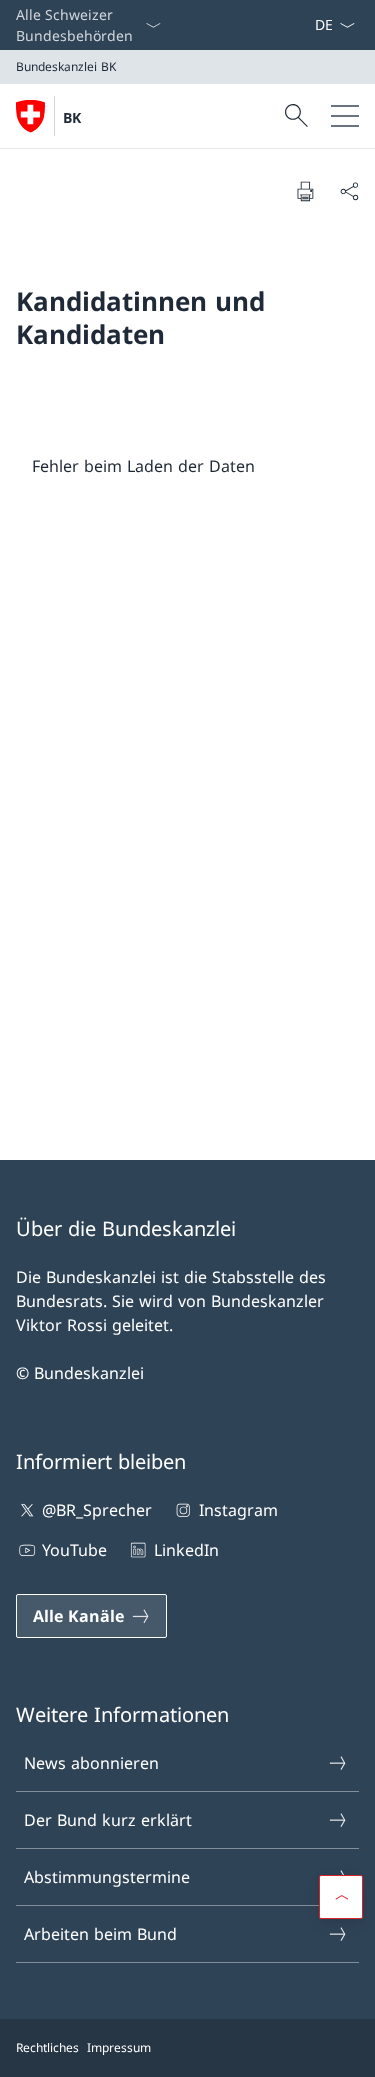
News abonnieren (91, 1763)
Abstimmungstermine (107, 1877)
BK (72, 117)
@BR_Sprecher (97, 1510)
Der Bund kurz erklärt (108, 1820)
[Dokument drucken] (305, 191)
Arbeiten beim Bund (100, 1934)
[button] (341, 1897)
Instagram (238, 1510)
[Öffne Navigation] (345, 116)
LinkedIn (186, 1550)
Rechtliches (47, 2047)
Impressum (119, 2047)
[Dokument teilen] (349, 191)
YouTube (74, 1550)
